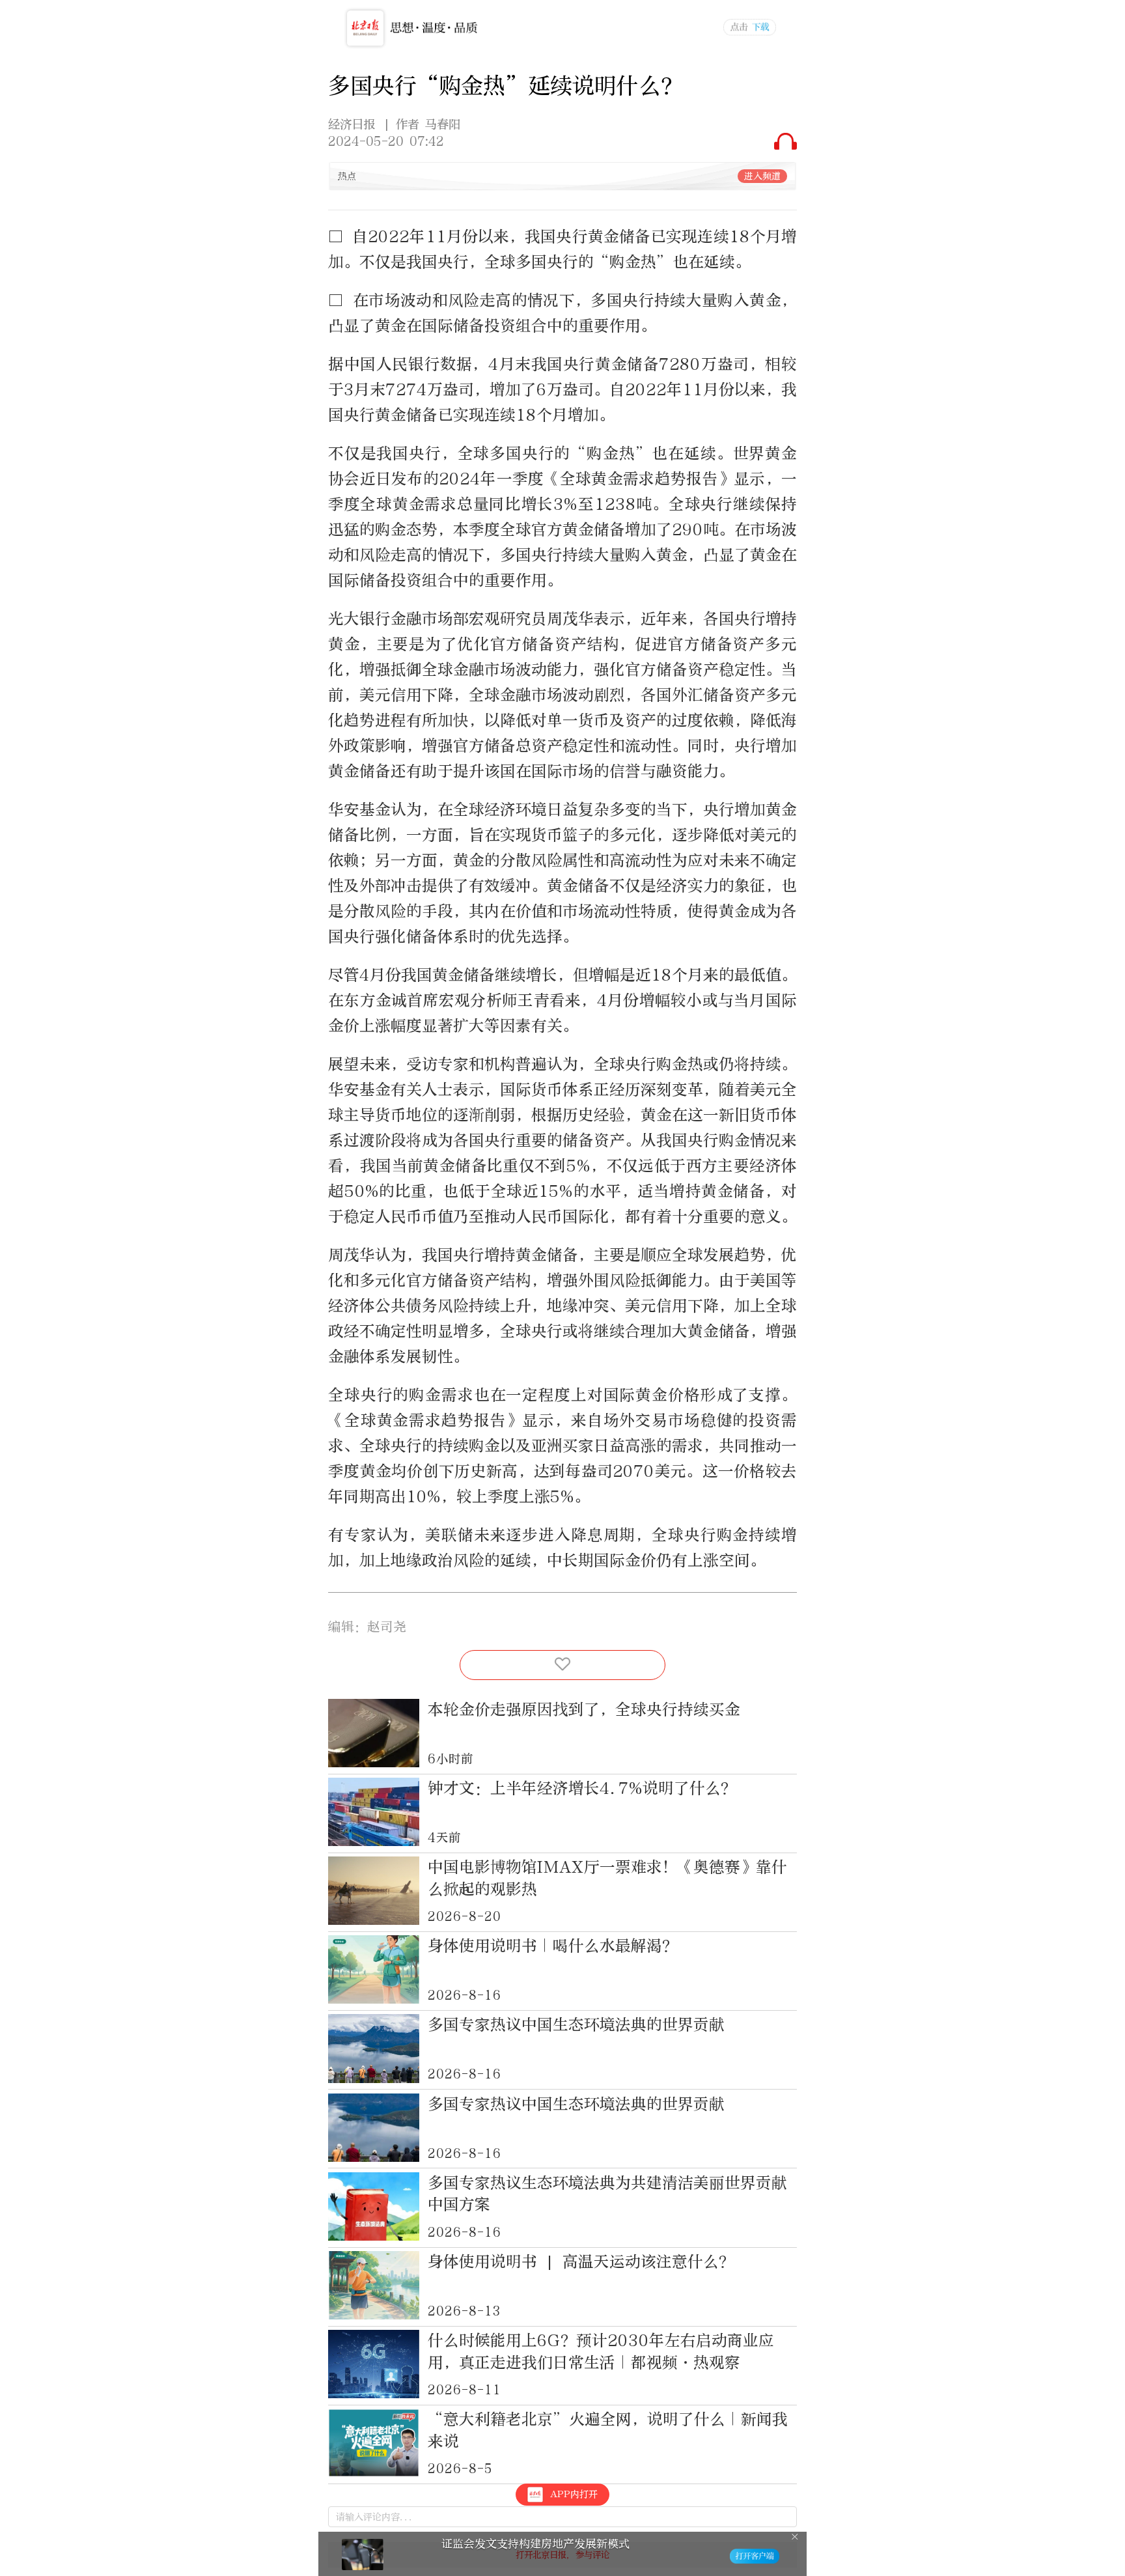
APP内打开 (574, 2494)
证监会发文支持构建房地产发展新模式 (535, 2544)
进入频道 (762, 176)
